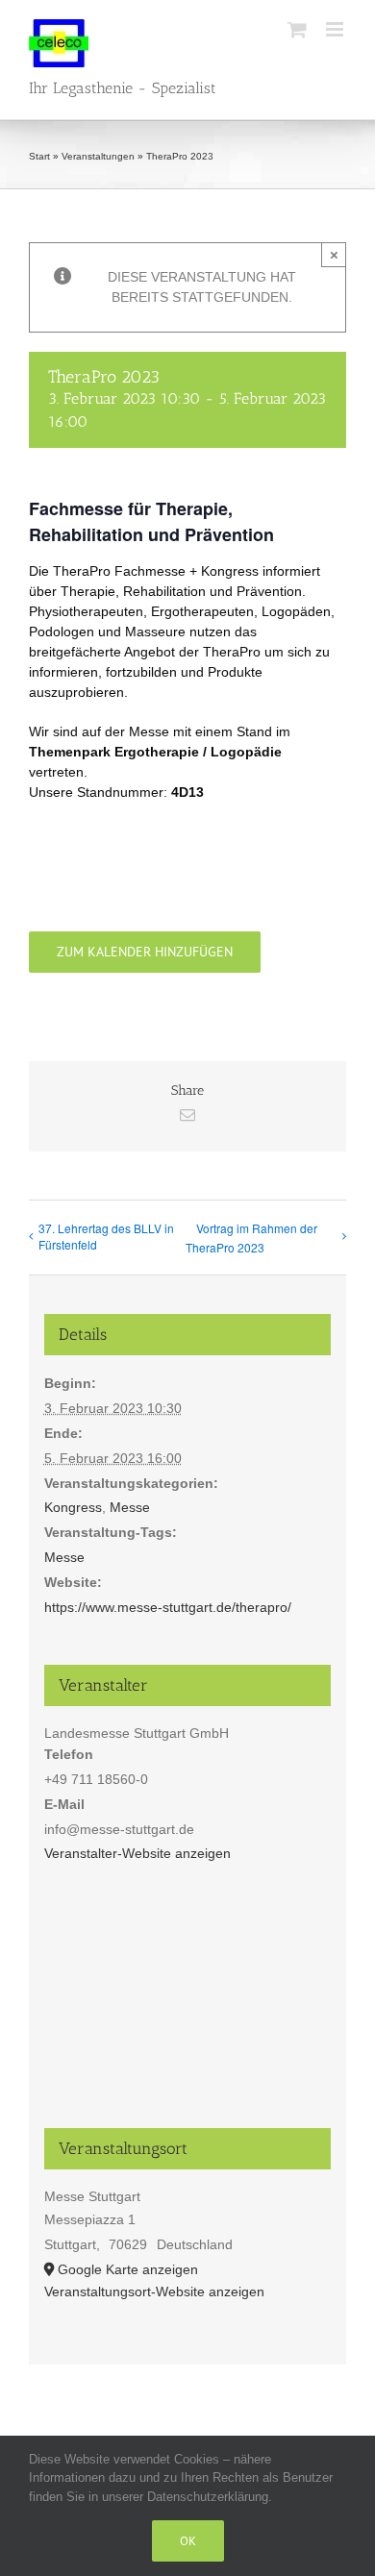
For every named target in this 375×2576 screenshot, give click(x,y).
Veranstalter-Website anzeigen (137, 1853)
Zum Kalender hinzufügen (145, 952)
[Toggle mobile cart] (297, 29)
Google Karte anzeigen (128, 2269)
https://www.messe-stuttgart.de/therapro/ (168, 1607)
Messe (130, 1507)
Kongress (73, 1507)
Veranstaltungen (98, 156)
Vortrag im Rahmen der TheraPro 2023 (251, 1238)
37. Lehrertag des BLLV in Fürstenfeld (106, 1236)
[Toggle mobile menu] (336, 29)
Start (39, 156)
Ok (188, 2541)
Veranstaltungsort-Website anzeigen (154, 2291)
